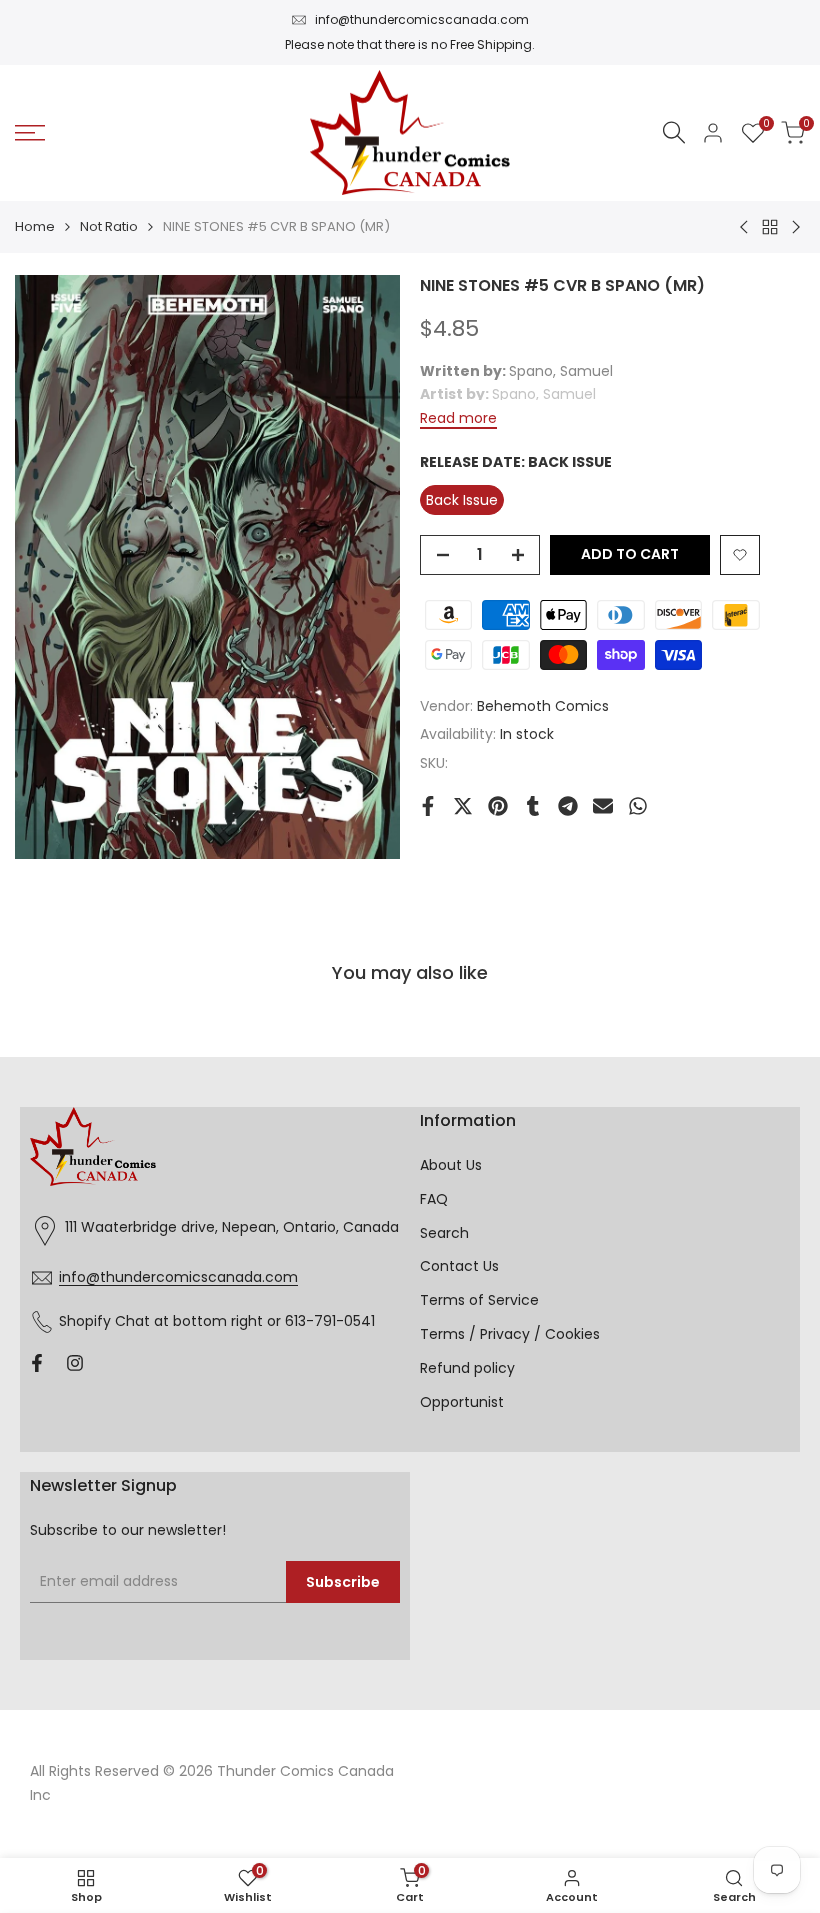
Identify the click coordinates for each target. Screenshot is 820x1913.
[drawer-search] (674, 132)
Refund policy (467, 1368)
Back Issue (462, 500)
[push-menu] (30, 133)
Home (35, 226)
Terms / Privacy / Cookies (510, 1334)
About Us (451, 1165)
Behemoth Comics (543, 706)
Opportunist (462, 1402)
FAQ (434, 1199)
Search (444, 1233)
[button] (740, 555)
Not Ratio (109, 226)
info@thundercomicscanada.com (422, 19)
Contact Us (459, 1266)
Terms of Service (479, 1300)
